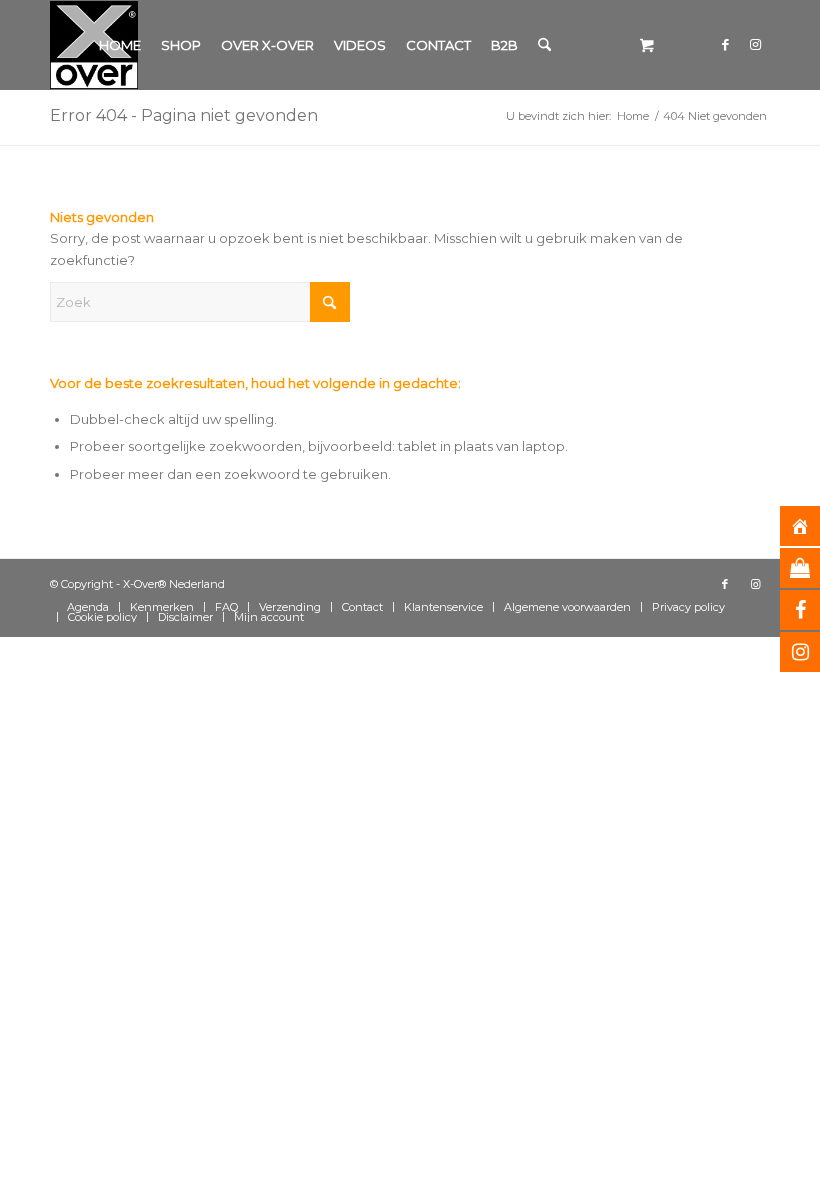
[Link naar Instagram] (755, 44)
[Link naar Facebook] (725, 44)
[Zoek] (544, 45)
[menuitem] (120, 45)
